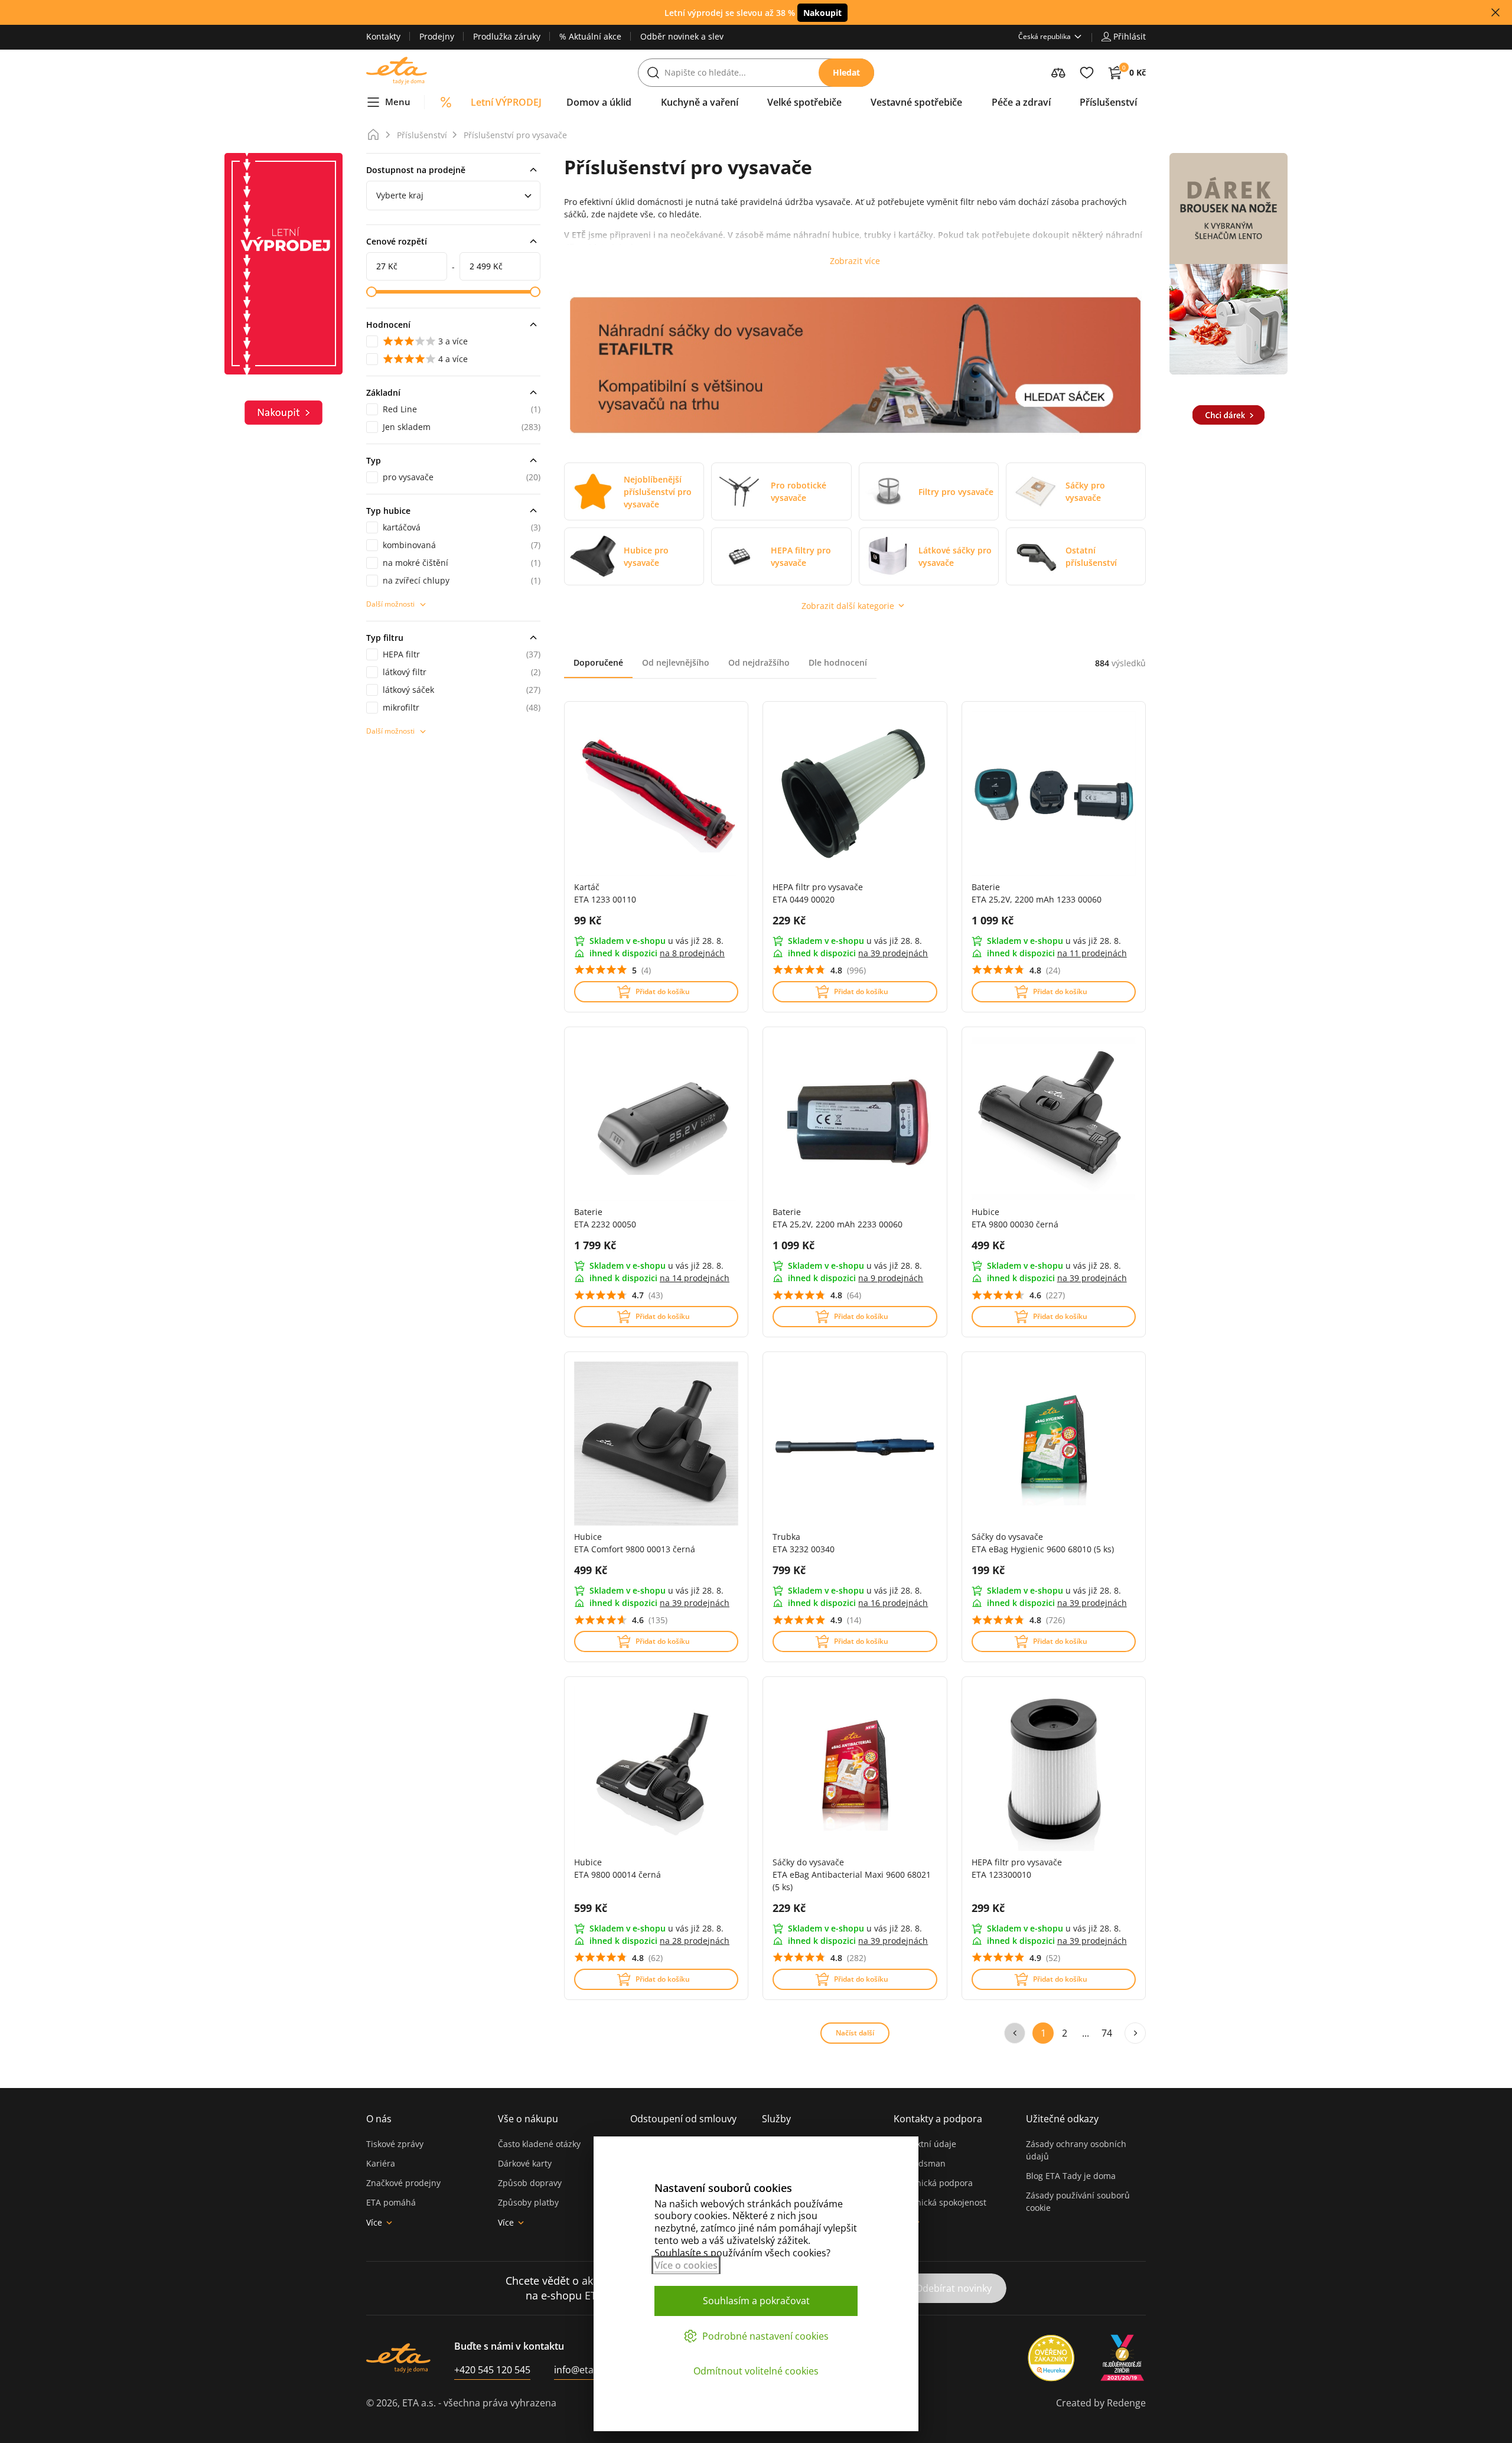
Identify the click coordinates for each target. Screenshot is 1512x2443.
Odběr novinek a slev (682, 36)
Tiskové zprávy (395, 2144)
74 (1107, 2033)
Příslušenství (422, 135)
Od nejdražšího (759, 662)
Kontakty (383, 36)
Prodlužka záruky (507, 36)
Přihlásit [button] (1130, 36)
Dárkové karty (525, 2163)
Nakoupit (822, 13)
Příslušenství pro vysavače (515, 135)
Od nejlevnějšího (676, 662)
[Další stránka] (1135, 2033)
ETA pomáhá (391, 2202)
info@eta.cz (580, 2370)
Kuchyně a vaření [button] (700, 102)
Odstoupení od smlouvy (683, 2119)
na (692, 953)
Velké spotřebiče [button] (804, 102)
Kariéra (381, 2163)
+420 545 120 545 (492, 2370)
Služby (776, 2119)
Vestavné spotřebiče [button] (916, 102)
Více (374, 2222)
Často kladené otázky (539, 2144)
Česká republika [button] (1045, 36)
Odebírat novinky (954, 2288)
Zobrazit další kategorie (848, 606)
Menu (398, 102)
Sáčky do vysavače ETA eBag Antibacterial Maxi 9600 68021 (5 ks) (852, 1874)
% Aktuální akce (590, 36)
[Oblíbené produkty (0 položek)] (1087, 73)
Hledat (846, 72)
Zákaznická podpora (933, 2183)
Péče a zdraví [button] (1021, 102)
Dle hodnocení (838, 662)
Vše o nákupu (528, 2119)
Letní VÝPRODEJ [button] (506, 102)
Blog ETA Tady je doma (1071, 2176)
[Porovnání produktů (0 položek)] (1058, 73)
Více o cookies (686, 2265)
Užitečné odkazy (1062, 2119)
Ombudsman (920, 2163)
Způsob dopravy (530, 2183)
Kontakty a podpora (938, 2119)
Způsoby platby (528, 2202)
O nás (379, 2119)
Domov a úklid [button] (599, 102)
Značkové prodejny (403, 2183)
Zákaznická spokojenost (940, 2202)
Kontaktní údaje (925, 2144)
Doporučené (598, 662)
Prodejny (437, 36)
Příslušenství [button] (1108, 102)
